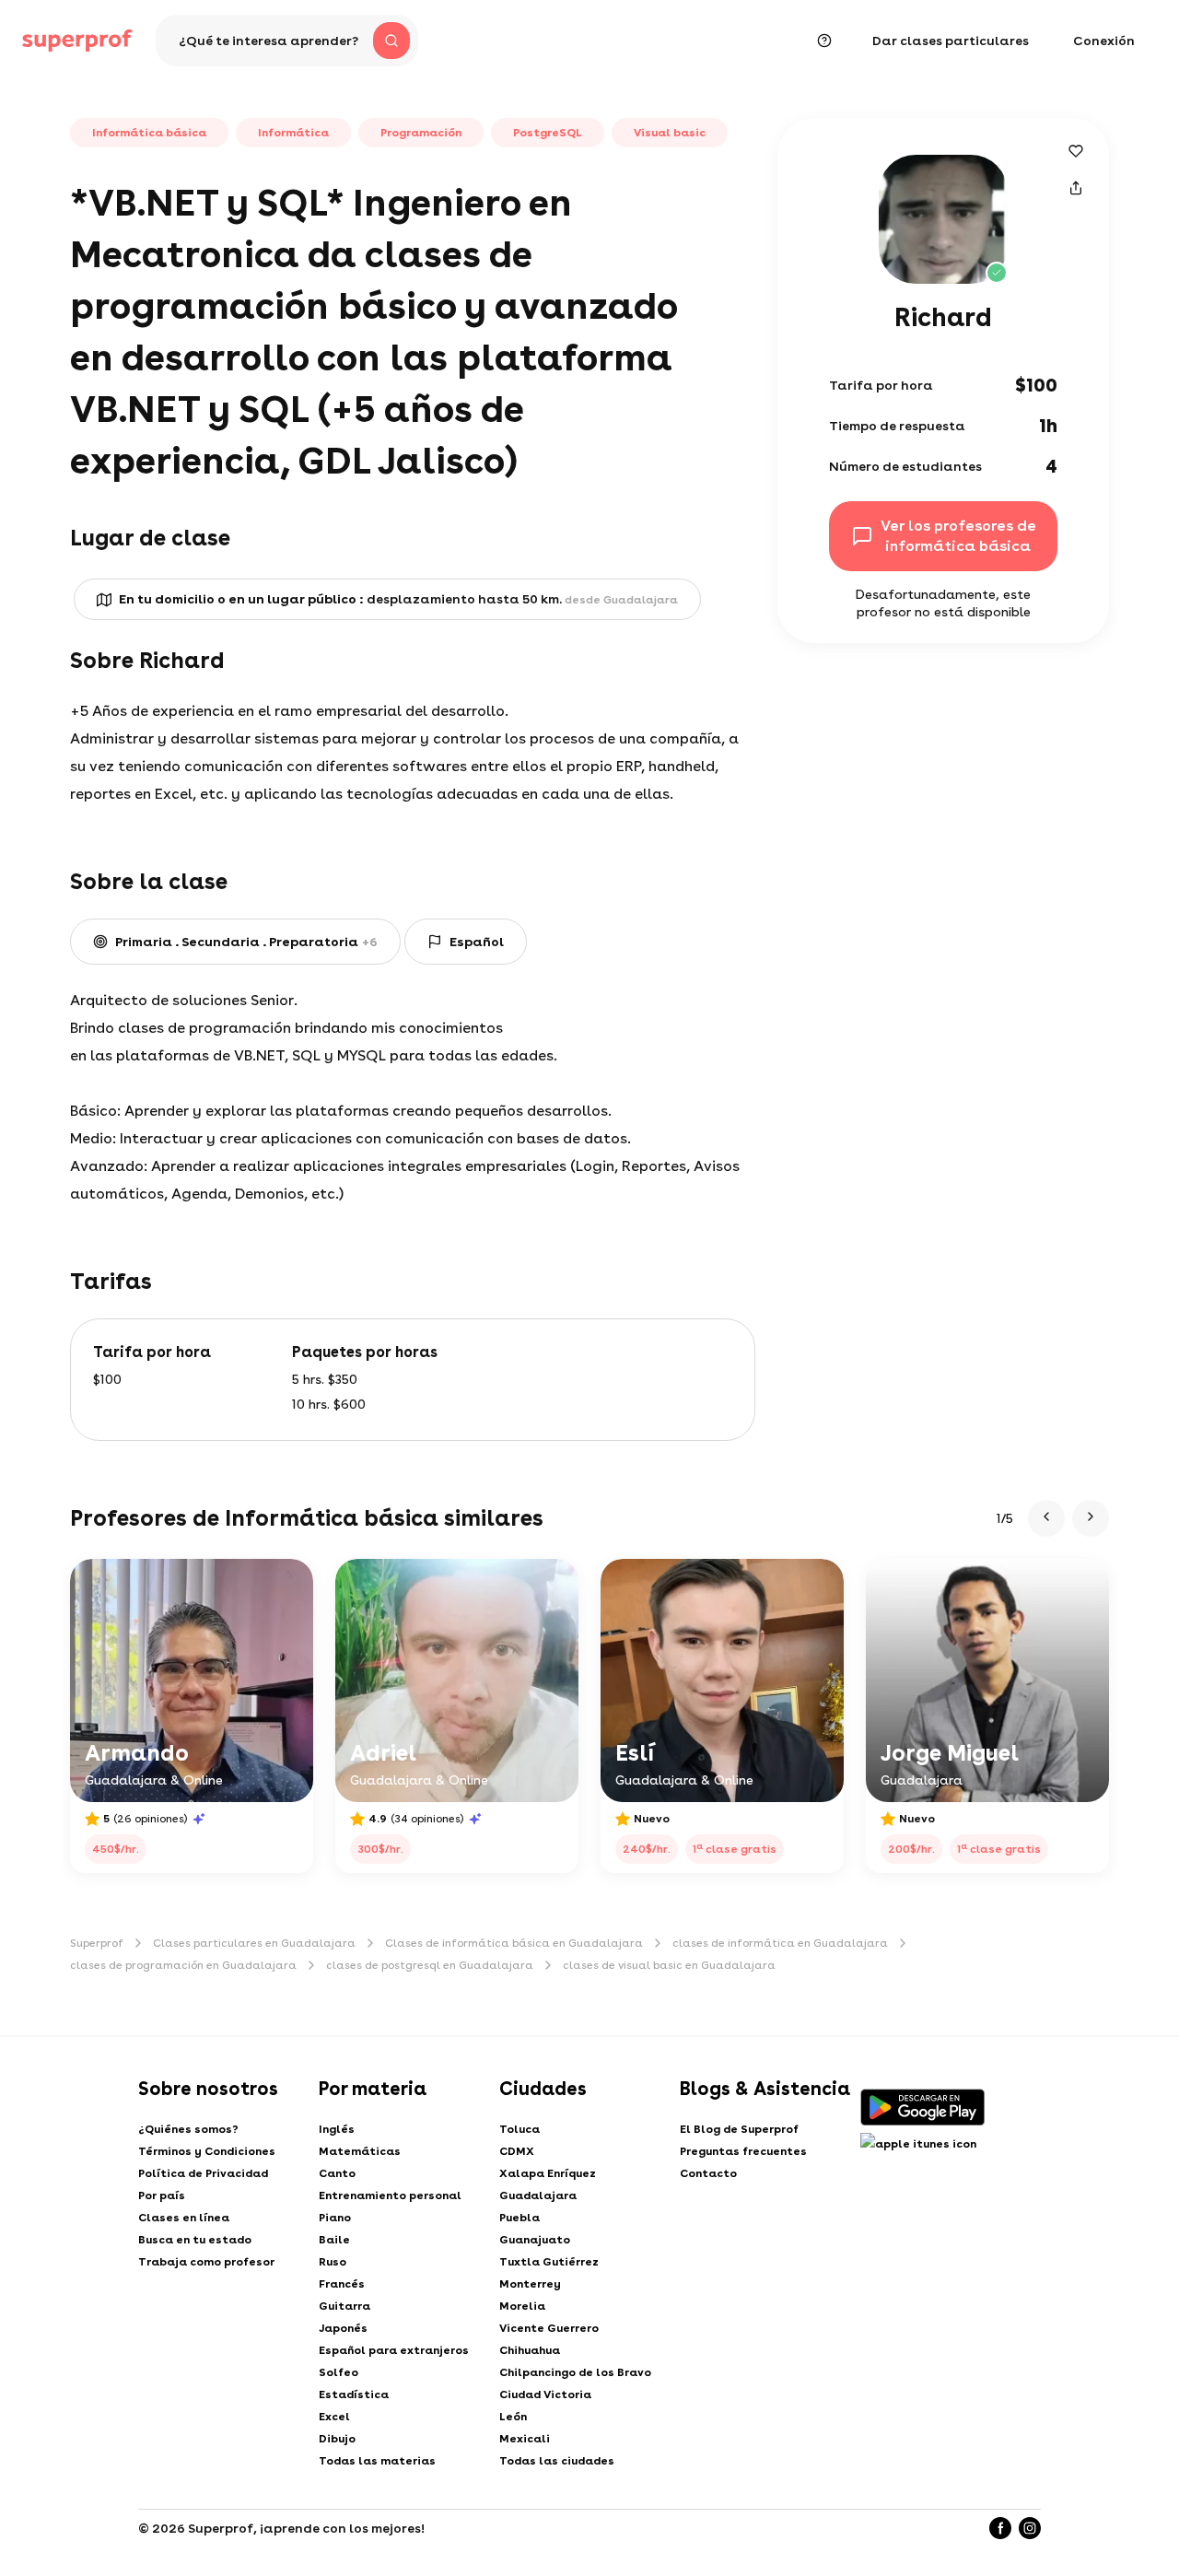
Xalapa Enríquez (548, 2173)
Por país (162, 2195)
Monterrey (530, 2284)
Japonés (343, 2328)
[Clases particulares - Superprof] (77, 41)
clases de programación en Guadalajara (183, 1965)
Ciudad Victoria (545, 2395)
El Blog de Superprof (739, 2129)
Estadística (354, 2395)
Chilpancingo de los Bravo (575, 2372)
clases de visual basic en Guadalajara (669, 1965)
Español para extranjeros (394, 2350)
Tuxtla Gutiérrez (549, 2262)
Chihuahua (530, 2350)
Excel (334, 2417)
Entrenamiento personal (390, 2195)
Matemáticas (360, 2151)
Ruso (333, 2262)
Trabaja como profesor (206, 2262)
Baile (334, 2240)
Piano (335, 2218)
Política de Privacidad (203, 2173)
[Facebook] (1000, 2528)
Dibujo (337, 2439)
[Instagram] (1030, 2528)
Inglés (337, 2129)
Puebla (519, 2218)
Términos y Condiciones (207, 2151)
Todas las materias (377, 2461)
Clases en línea (184, 2218)
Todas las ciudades (557, 2461)
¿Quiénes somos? (188, 2129)
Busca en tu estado (195, 2240)
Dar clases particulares (951, 41)
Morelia (522, 2306)
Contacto (708, 2173)
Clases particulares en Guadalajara (254, 1943)
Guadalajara (538, 2195)
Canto (337, 2173)
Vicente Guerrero (549, 2328)
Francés (342, 2284)
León (513, 2417)
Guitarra (344, 2306)
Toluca (519, 2129)
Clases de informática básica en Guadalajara (514, 1943)
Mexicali (525, 2439)
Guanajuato (535, 2240)
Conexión (1104, 41)
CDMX (517, 2151)
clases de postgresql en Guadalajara (430, 1965)
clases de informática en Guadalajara (780, 1943)
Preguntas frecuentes (743, 2151)
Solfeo (339, 2372)
